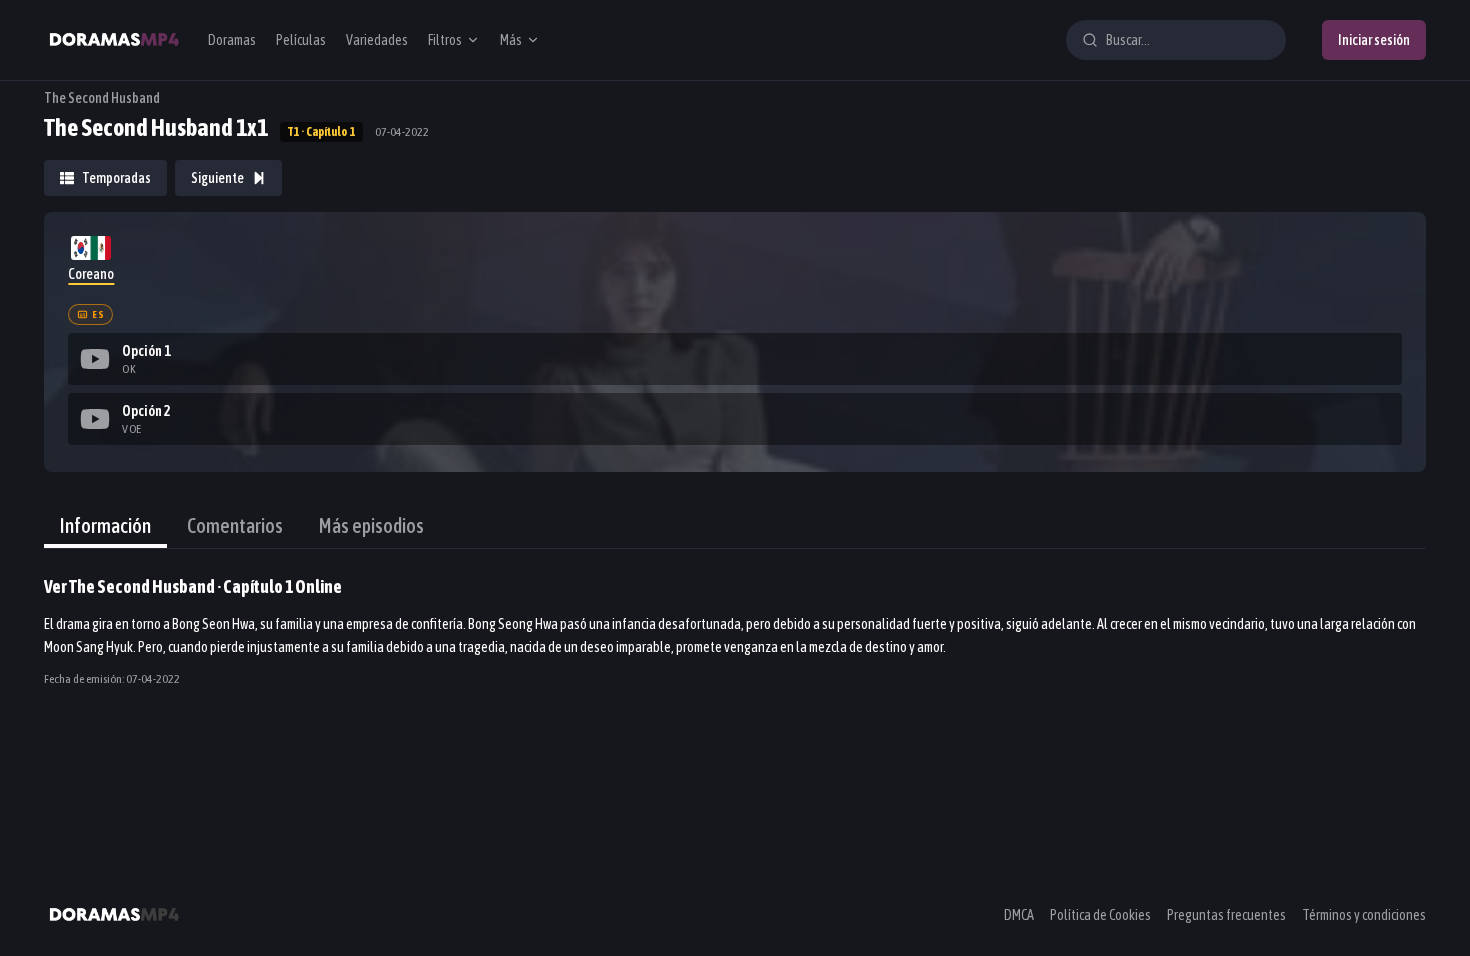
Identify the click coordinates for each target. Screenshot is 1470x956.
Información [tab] (105, 525)
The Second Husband (102, 98)
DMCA (1019, 915)
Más (511, 40)
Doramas (232, 40)
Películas (301, 40)
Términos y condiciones (1364, 915)
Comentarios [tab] (235, 525)
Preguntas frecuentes (1226, 915)
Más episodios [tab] (371, 525)
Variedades (377, 40)
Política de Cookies (1100, 915)
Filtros (445, 40)
